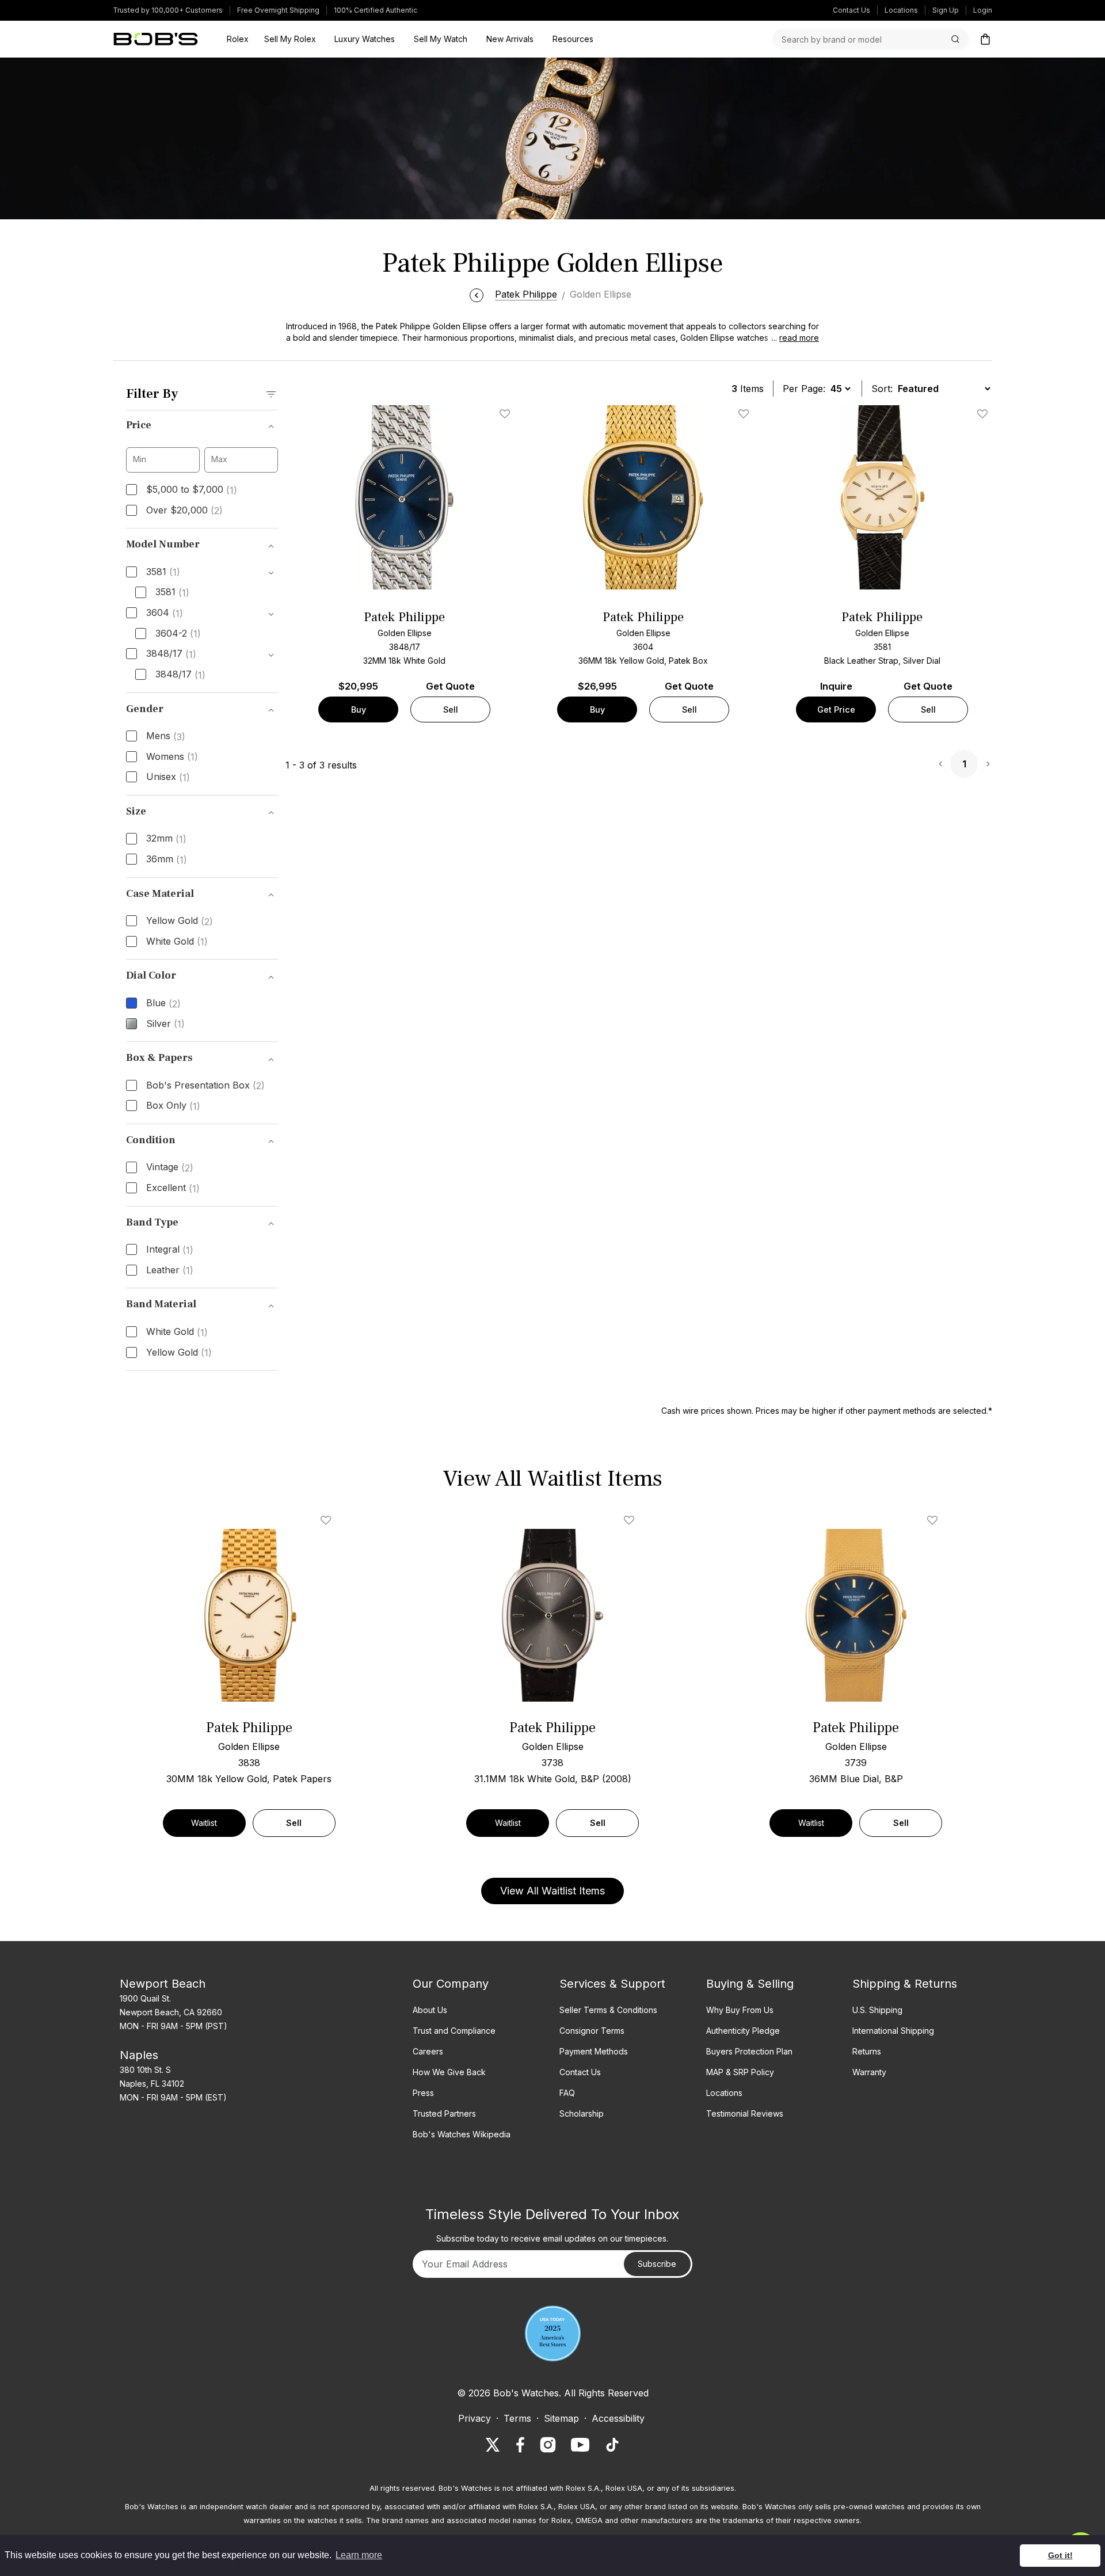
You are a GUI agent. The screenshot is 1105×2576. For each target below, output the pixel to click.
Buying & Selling (750, 1984)
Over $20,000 (184, 511)
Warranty (869, 2072)
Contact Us (851, 10)
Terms (517, 2418)
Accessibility (618, 2418)
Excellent (173, 1188)
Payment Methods (594, 2051)
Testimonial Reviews (745, 2113)
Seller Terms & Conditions (608, 2010)
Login (983, 10)
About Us (430, 2010)
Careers (428, 2051)
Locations (901, 10)
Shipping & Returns (905, 1984)
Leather (170, 1270)
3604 (165, 613)
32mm (166, 839)
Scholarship (582, 2113)
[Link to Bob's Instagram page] (548, 2445)
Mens (166, 736)
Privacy (475, 2418)
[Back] (477, 294)
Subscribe (657, 2264)
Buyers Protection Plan (749, 2051)
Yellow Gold (180, 921)
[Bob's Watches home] (156, 39)
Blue (163, 1003)
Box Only (173, 1106)
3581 (163, 572)
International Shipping (893, 2031)
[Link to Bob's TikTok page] (612, 2445)
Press (423, 2093)
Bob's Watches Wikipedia (462, 2134)
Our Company (451, 1984)
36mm (167, 859)
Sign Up (946, 10)
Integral (170, 1250)
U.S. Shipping (877, 2010)
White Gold (177, 942)
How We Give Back (449, 2072)
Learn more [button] (359, 2555)
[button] (792, 338)
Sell (451, 709)
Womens (172, 757)
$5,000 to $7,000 (192, 490)
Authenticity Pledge (743, 2031)
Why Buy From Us (740, 2010)
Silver (165, 1024)
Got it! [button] (1060, 2555)
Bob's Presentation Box (205, 1086)
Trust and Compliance (454, 2031)
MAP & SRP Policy (740, 2072)
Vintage (170, 1167)
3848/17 (171, 654)
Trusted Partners (444, 2113)
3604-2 (178, 634)
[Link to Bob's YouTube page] (580, 2445)
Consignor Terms (592, 2031)
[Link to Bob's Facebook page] (520, 2445)
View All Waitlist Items (552, 1891)
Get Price (836, 709)
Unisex (168, 777)
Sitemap (561, 2418)
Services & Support (612, 1984)
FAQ (567, 2093)
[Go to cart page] (985, 39)
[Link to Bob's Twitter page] (493, 2445)
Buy (359, 709)
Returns (867, 2051)
